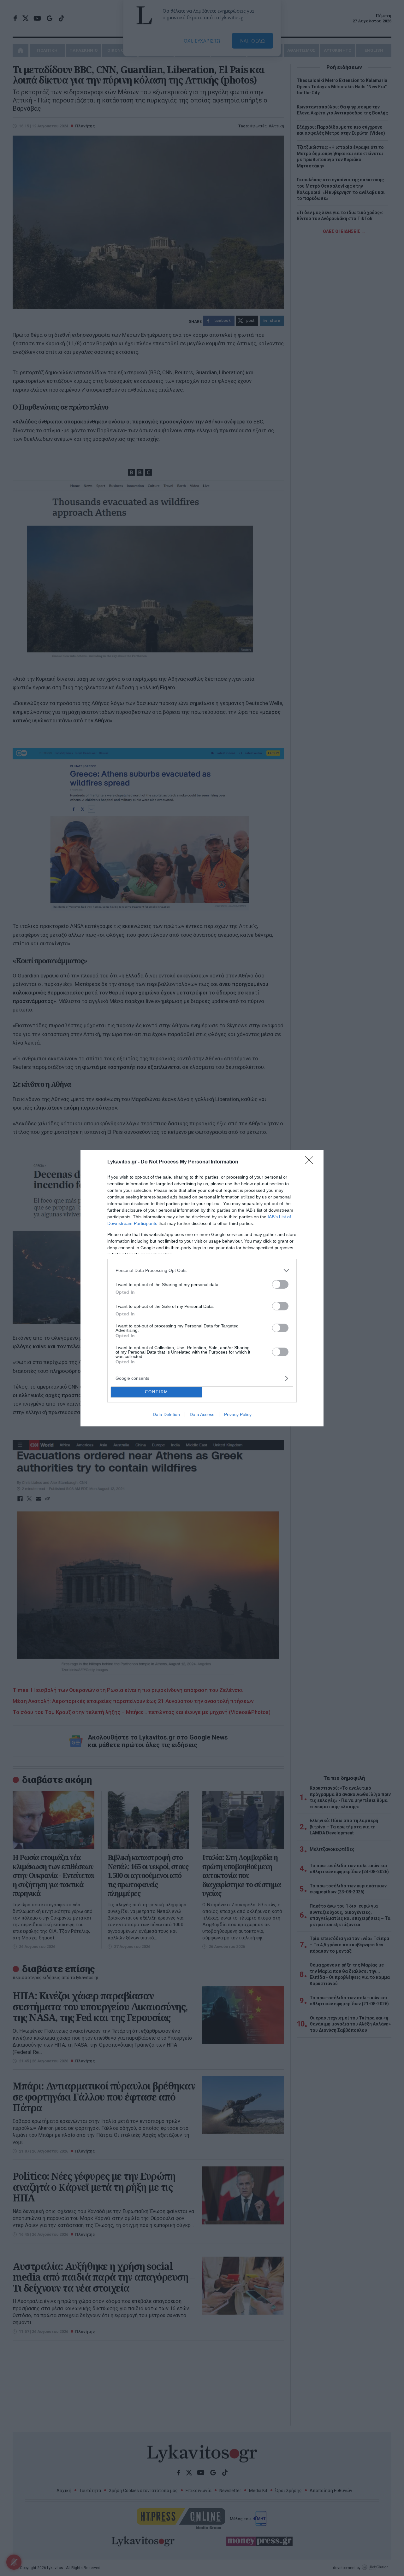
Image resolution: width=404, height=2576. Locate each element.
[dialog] (202, 1288)
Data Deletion (166, 1414)
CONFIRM (157, 1392)
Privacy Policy (238, 1414)
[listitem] (202, 1271)
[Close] (311, 1162)
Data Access (202, 1414)
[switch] (280, 1284)
